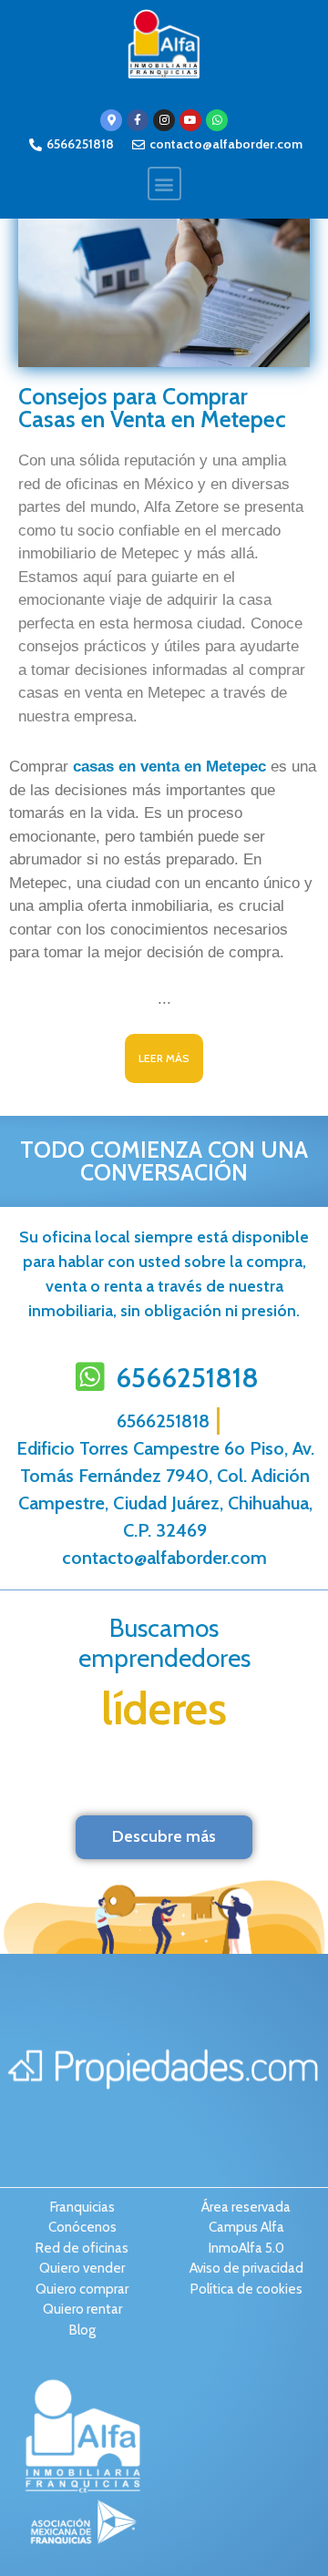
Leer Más (164, 1058)
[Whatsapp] (217, 120)
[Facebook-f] (138, 120)
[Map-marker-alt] (111, 120)
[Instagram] (164, 120)
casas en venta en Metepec (172, 767)
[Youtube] (190, 120)
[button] (164, 184)
